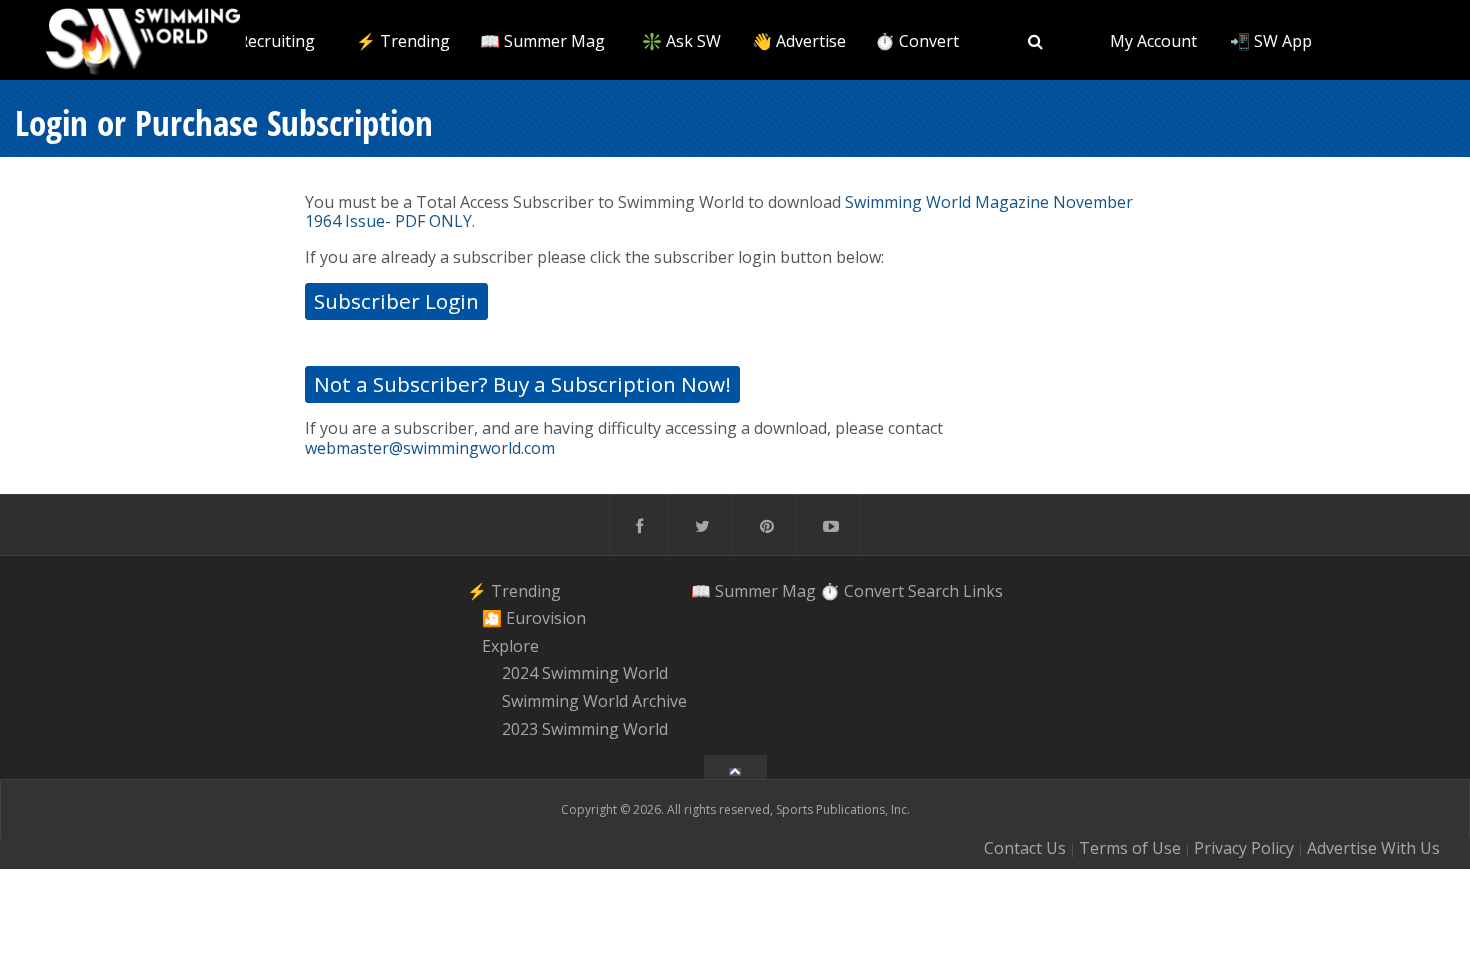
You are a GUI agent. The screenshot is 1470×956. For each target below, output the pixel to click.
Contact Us (1025, 848)
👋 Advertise (799, 41)
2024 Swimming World (585, 674)
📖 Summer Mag (542, 41)
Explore (510, 646)
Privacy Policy (1244, 848)
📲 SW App (1271, 41)
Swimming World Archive (594, 701)
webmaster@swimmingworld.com (430, 448)
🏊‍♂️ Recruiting (264, 41)
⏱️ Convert (917, 41)
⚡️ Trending (403, 41)
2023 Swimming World (585, 729)
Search (933, 590)
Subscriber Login (396, 301)
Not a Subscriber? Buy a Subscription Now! (522, 384)
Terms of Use (1130, 848)
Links (983, 590)
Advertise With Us (1373, 848)
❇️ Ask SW (681, 41)
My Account (1153, 41)
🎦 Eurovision (534, 618)
